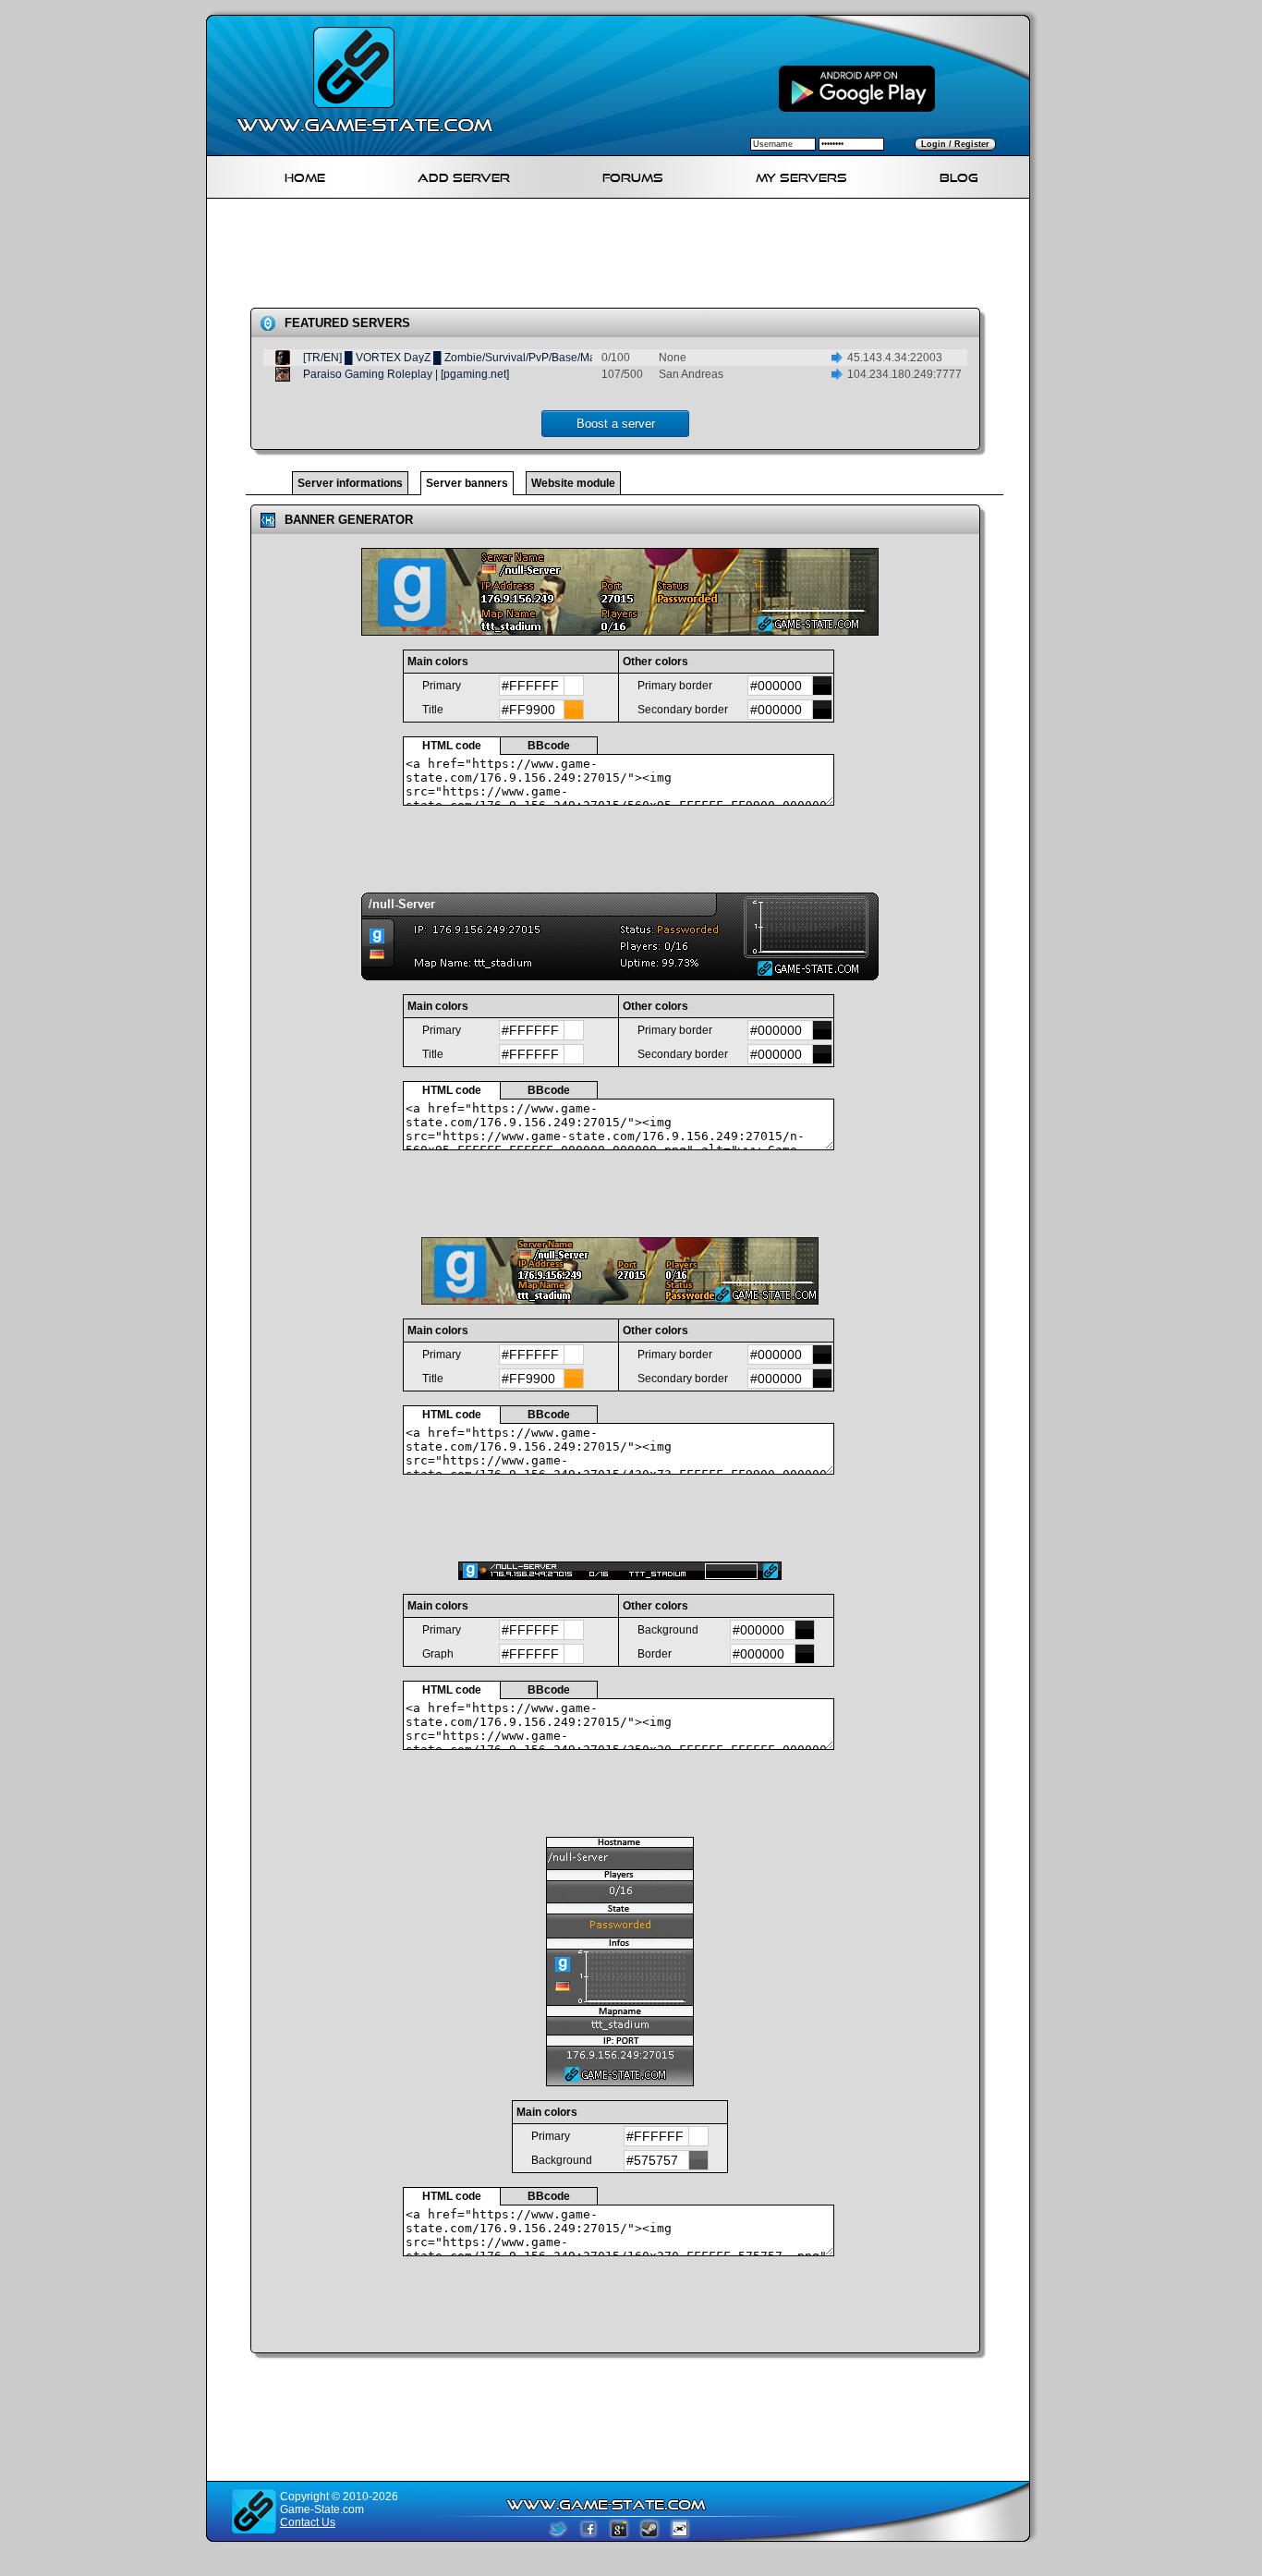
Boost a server (616, 424)
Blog (959, 175)
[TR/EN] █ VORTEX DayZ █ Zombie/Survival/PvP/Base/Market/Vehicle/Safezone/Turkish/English (544, 358)
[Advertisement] (625, 257)
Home (305, 175)
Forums (633, 175)
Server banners (467, 483)
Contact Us (308, 2522)
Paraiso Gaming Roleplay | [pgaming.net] (406, 374)
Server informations (350, 483)
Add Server (464, 175)
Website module (573, 483)
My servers (801, 175)
